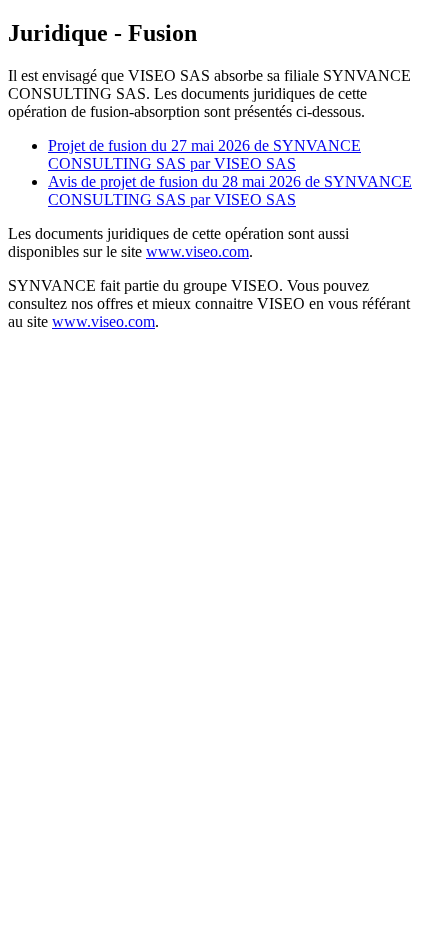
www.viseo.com (197, 251)
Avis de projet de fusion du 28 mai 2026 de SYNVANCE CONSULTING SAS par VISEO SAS (230, 190)
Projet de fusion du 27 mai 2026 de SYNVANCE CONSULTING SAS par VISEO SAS (204, 154)
